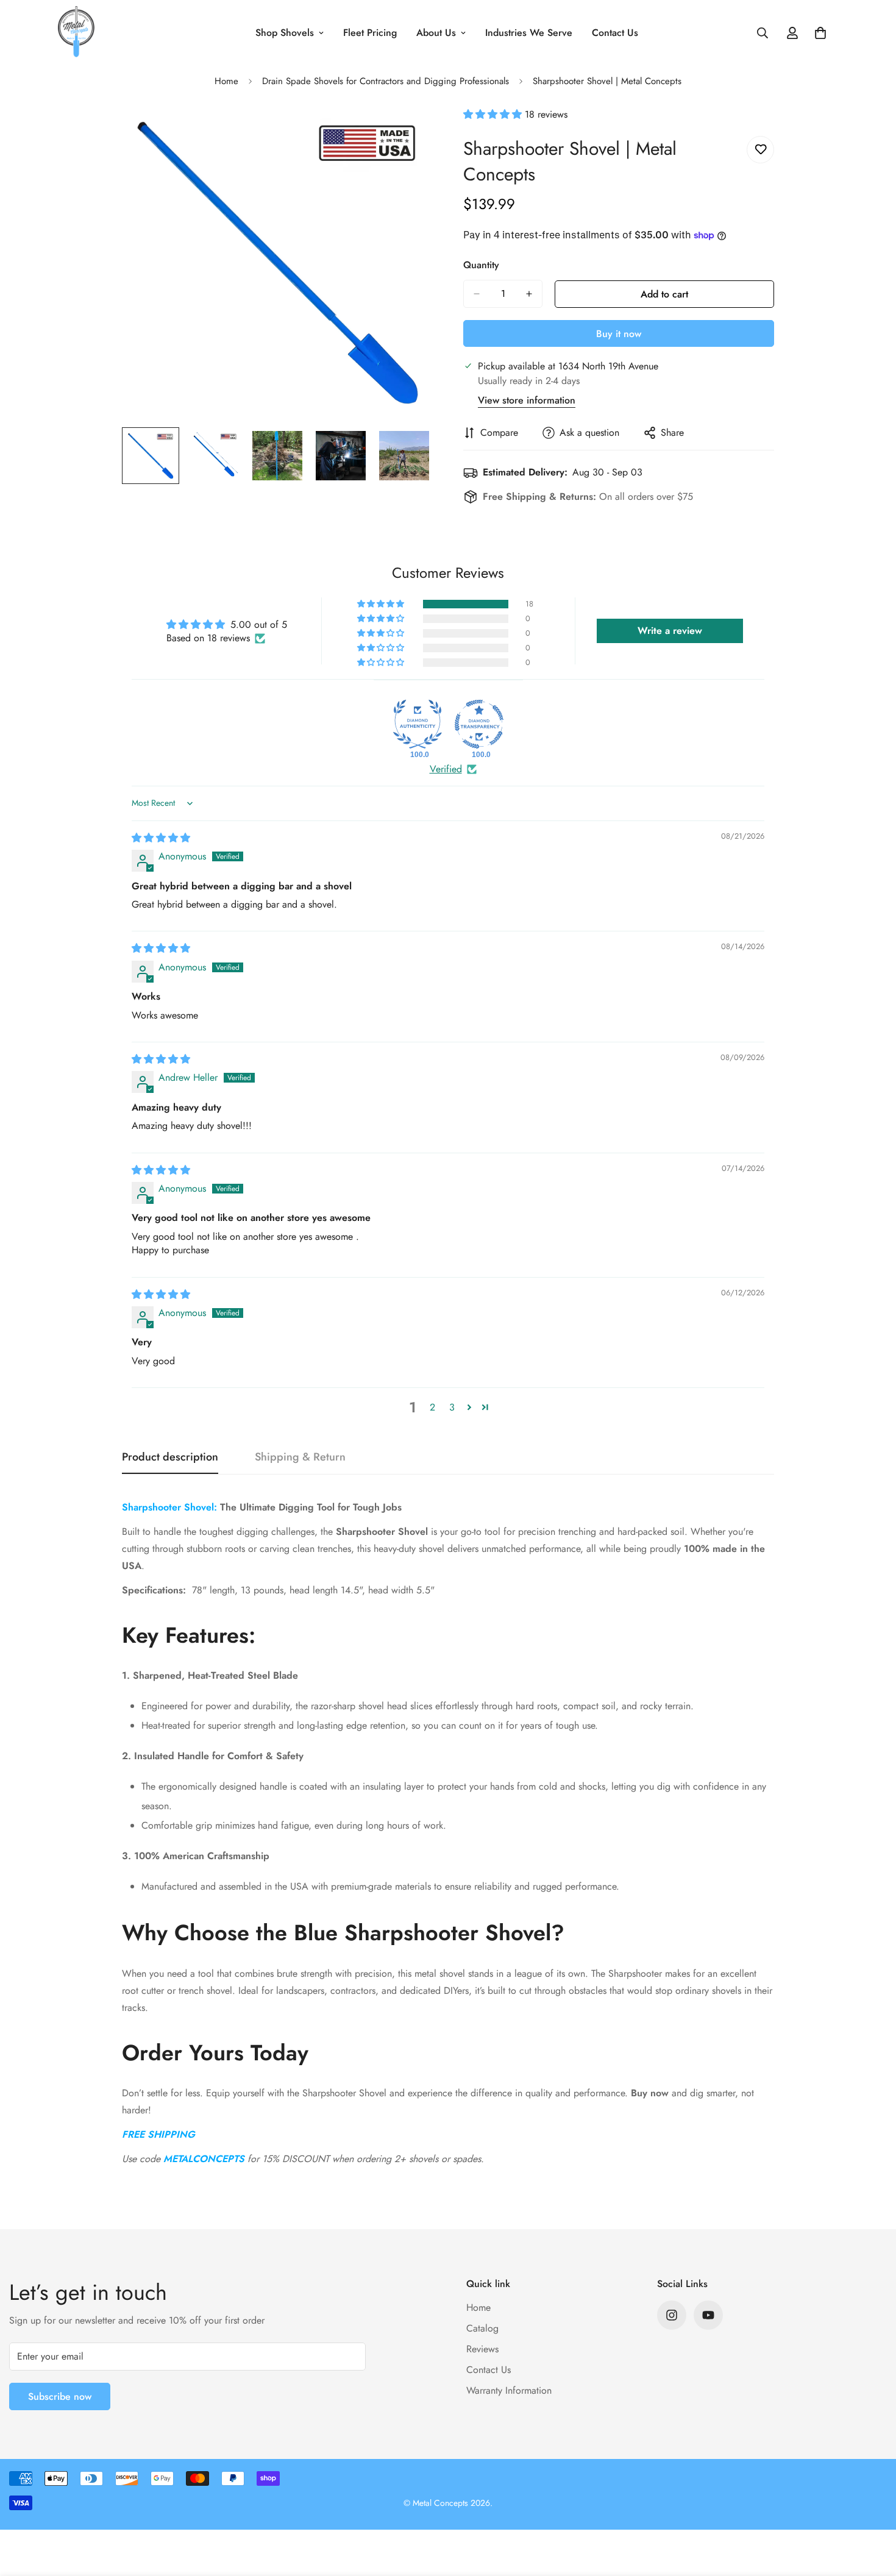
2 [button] (432, 1407)
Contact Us (615, 33)
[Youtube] (708, 2315)
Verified (446, 769)
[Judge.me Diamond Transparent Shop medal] (479, 724)
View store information (527, 400)
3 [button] (452, 1407)
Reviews (482, 2349)
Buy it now (619, 334)
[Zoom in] (407, 133)
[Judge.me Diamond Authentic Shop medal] (418, 724)
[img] (161, 838)
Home (226, 81)
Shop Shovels (285, 33)
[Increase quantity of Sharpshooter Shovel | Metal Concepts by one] (529, 294)
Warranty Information (509, 2390)
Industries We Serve (529, 33)
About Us (436, 33)
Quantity (481, 265)
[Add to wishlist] (760, 150)
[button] (494, 114)
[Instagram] (672, 2315)
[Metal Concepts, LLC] (76, 33)
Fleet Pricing (370, 33)
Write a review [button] (670, 631)
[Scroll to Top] (872, 2510)
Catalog (482, 2328)
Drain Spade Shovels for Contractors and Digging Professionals (386, 81)
